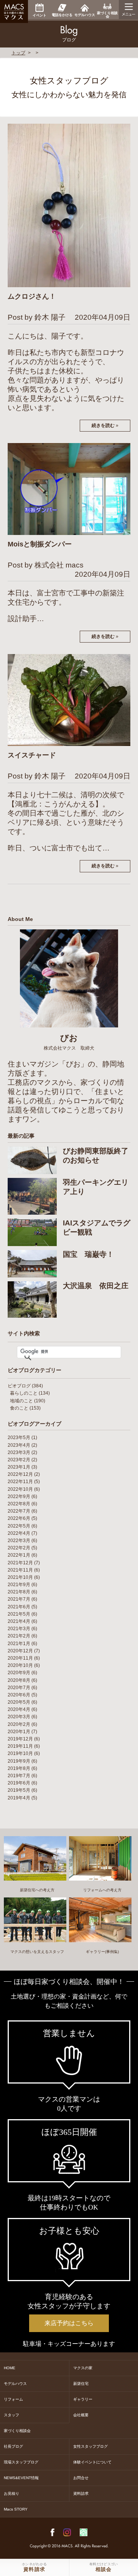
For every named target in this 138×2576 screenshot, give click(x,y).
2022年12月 (20, 1474)
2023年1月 (19, 1467)
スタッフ (11, 2415)
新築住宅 (81, 2384)
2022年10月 (20, 1489)
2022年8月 (19, 1504)
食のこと (19, 1408)
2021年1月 (19, 1644)
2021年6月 (19, 1607)
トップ (18, 53)
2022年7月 (19, 1511)
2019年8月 (19, 1768)
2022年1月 (19, 1555)
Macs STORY (16, 2509)
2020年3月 (19, 1717)
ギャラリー (83, 2399)
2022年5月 (19, 1526)
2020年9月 (19, 1673)
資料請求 (81, 2493)
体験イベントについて (92, 2462)
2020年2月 (19, 1724)
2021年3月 (19, 1629)
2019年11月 (20, 1746)
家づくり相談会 (17, 2431)
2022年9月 (19, 1497)
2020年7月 (19, 1688)
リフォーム (13, 2399)
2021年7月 (19, 1599)
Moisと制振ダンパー (40, 544)
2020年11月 (20, 1658)
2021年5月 (19, 1614)
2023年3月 (19, 1452)
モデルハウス (15, 2384)
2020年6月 (19, 1695)
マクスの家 (83, 2368)
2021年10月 (20, 1577)
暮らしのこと (24, 1393)
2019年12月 (20, 1739)
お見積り (11, 2493)
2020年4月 (19, 1709)
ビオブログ (19, 1386)
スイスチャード (32, 755)
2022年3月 (19, 1541)
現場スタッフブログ (21, 2462)
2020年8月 (19, 1680)
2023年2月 (19, 1460)
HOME (10, 2368)
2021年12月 (20, 1563)
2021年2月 (19, 1636)
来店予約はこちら (69, 2323)
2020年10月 (20, 1665)
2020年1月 (19, 1732)
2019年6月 (19, 1783)
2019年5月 (19, 1790)
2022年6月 (19, 1518)
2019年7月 (19, 1776)
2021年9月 (19, 1585)
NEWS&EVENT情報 (21, 2478)
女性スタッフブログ (90, 2446)
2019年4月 (19, 1798)
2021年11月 (20, 1570)
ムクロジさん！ (32, 296)
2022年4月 (19, 1533)
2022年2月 (19, 1548)
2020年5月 (19, 1702)
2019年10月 (20, 1753)
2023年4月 (19, 1445)
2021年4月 (19, 1621)
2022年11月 (20, 1482)
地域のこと (21, 1401)
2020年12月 (20, 1651)
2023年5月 (19, 1438)
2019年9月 (19, 1761)
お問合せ (81, 2478)
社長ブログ (13, 2446)
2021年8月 (19, 1592)
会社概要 (81, 2415)
